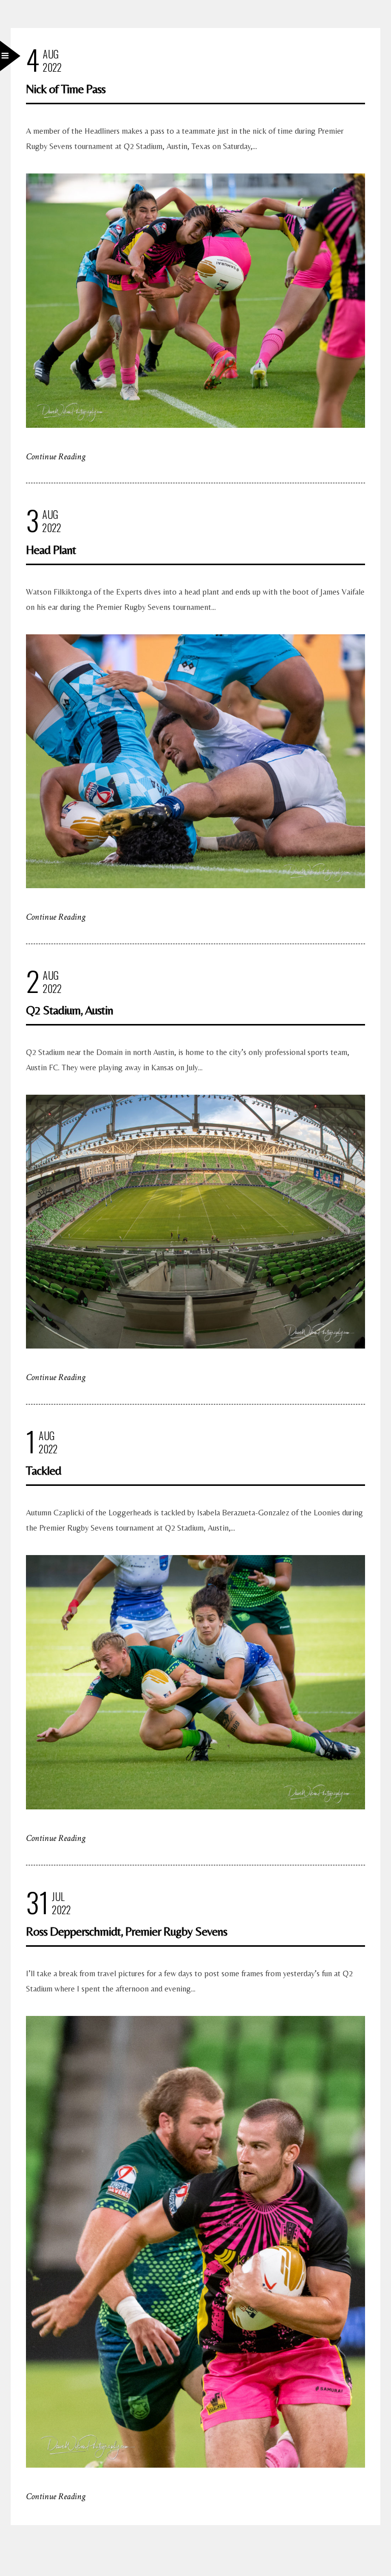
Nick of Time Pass (66, 89)
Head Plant (51, 550)
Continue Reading (56, 457)
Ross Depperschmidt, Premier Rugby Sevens (127, 1931)
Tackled (44, 1470)
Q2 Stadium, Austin (69, 1010)
